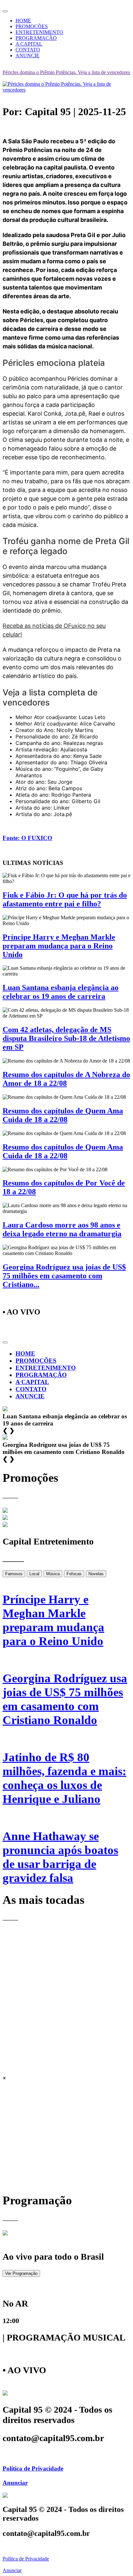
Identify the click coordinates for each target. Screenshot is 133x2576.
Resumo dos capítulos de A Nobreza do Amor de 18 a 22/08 (66, 1079)
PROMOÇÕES (32, 26)
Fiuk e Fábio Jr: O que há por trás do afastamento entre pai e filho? (65, 899)
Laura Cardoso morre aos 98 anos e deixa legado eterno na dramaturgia (62, 1229)
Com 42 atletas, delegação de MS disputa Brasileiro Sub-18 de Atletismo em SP (66, 1038)
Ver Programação (21, 2273)
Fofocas (74, 1574)
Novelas (96, 1574)
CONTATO (28, 50)
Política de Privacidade (33, 2468)
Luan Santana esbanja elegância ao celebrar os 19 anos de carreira (61, 992)
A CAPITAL (29, 44)
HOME (23, 21)
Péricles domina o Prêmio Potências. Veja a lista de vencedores (66, 72)
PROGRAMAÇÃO (36, 38)
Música (53, 1574)
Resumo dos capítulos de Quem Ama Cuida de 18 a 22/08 (63, 1115)
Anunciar (15, 2483)
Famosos (14, 1574)
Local (34, 1574)
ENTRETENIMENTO (39, 32)
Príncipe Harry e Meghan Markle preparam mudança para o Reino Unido (59, 946)
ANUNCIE (27, 55)
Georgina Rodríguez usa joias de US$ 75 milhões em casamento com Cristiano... (64, 1276)
